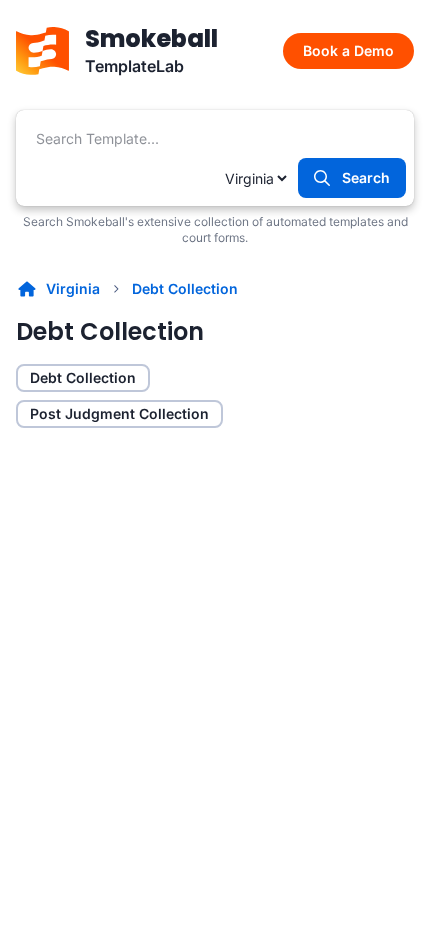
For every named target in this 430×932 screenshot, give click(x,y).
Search (366, 177)
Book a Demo (348, 50)
